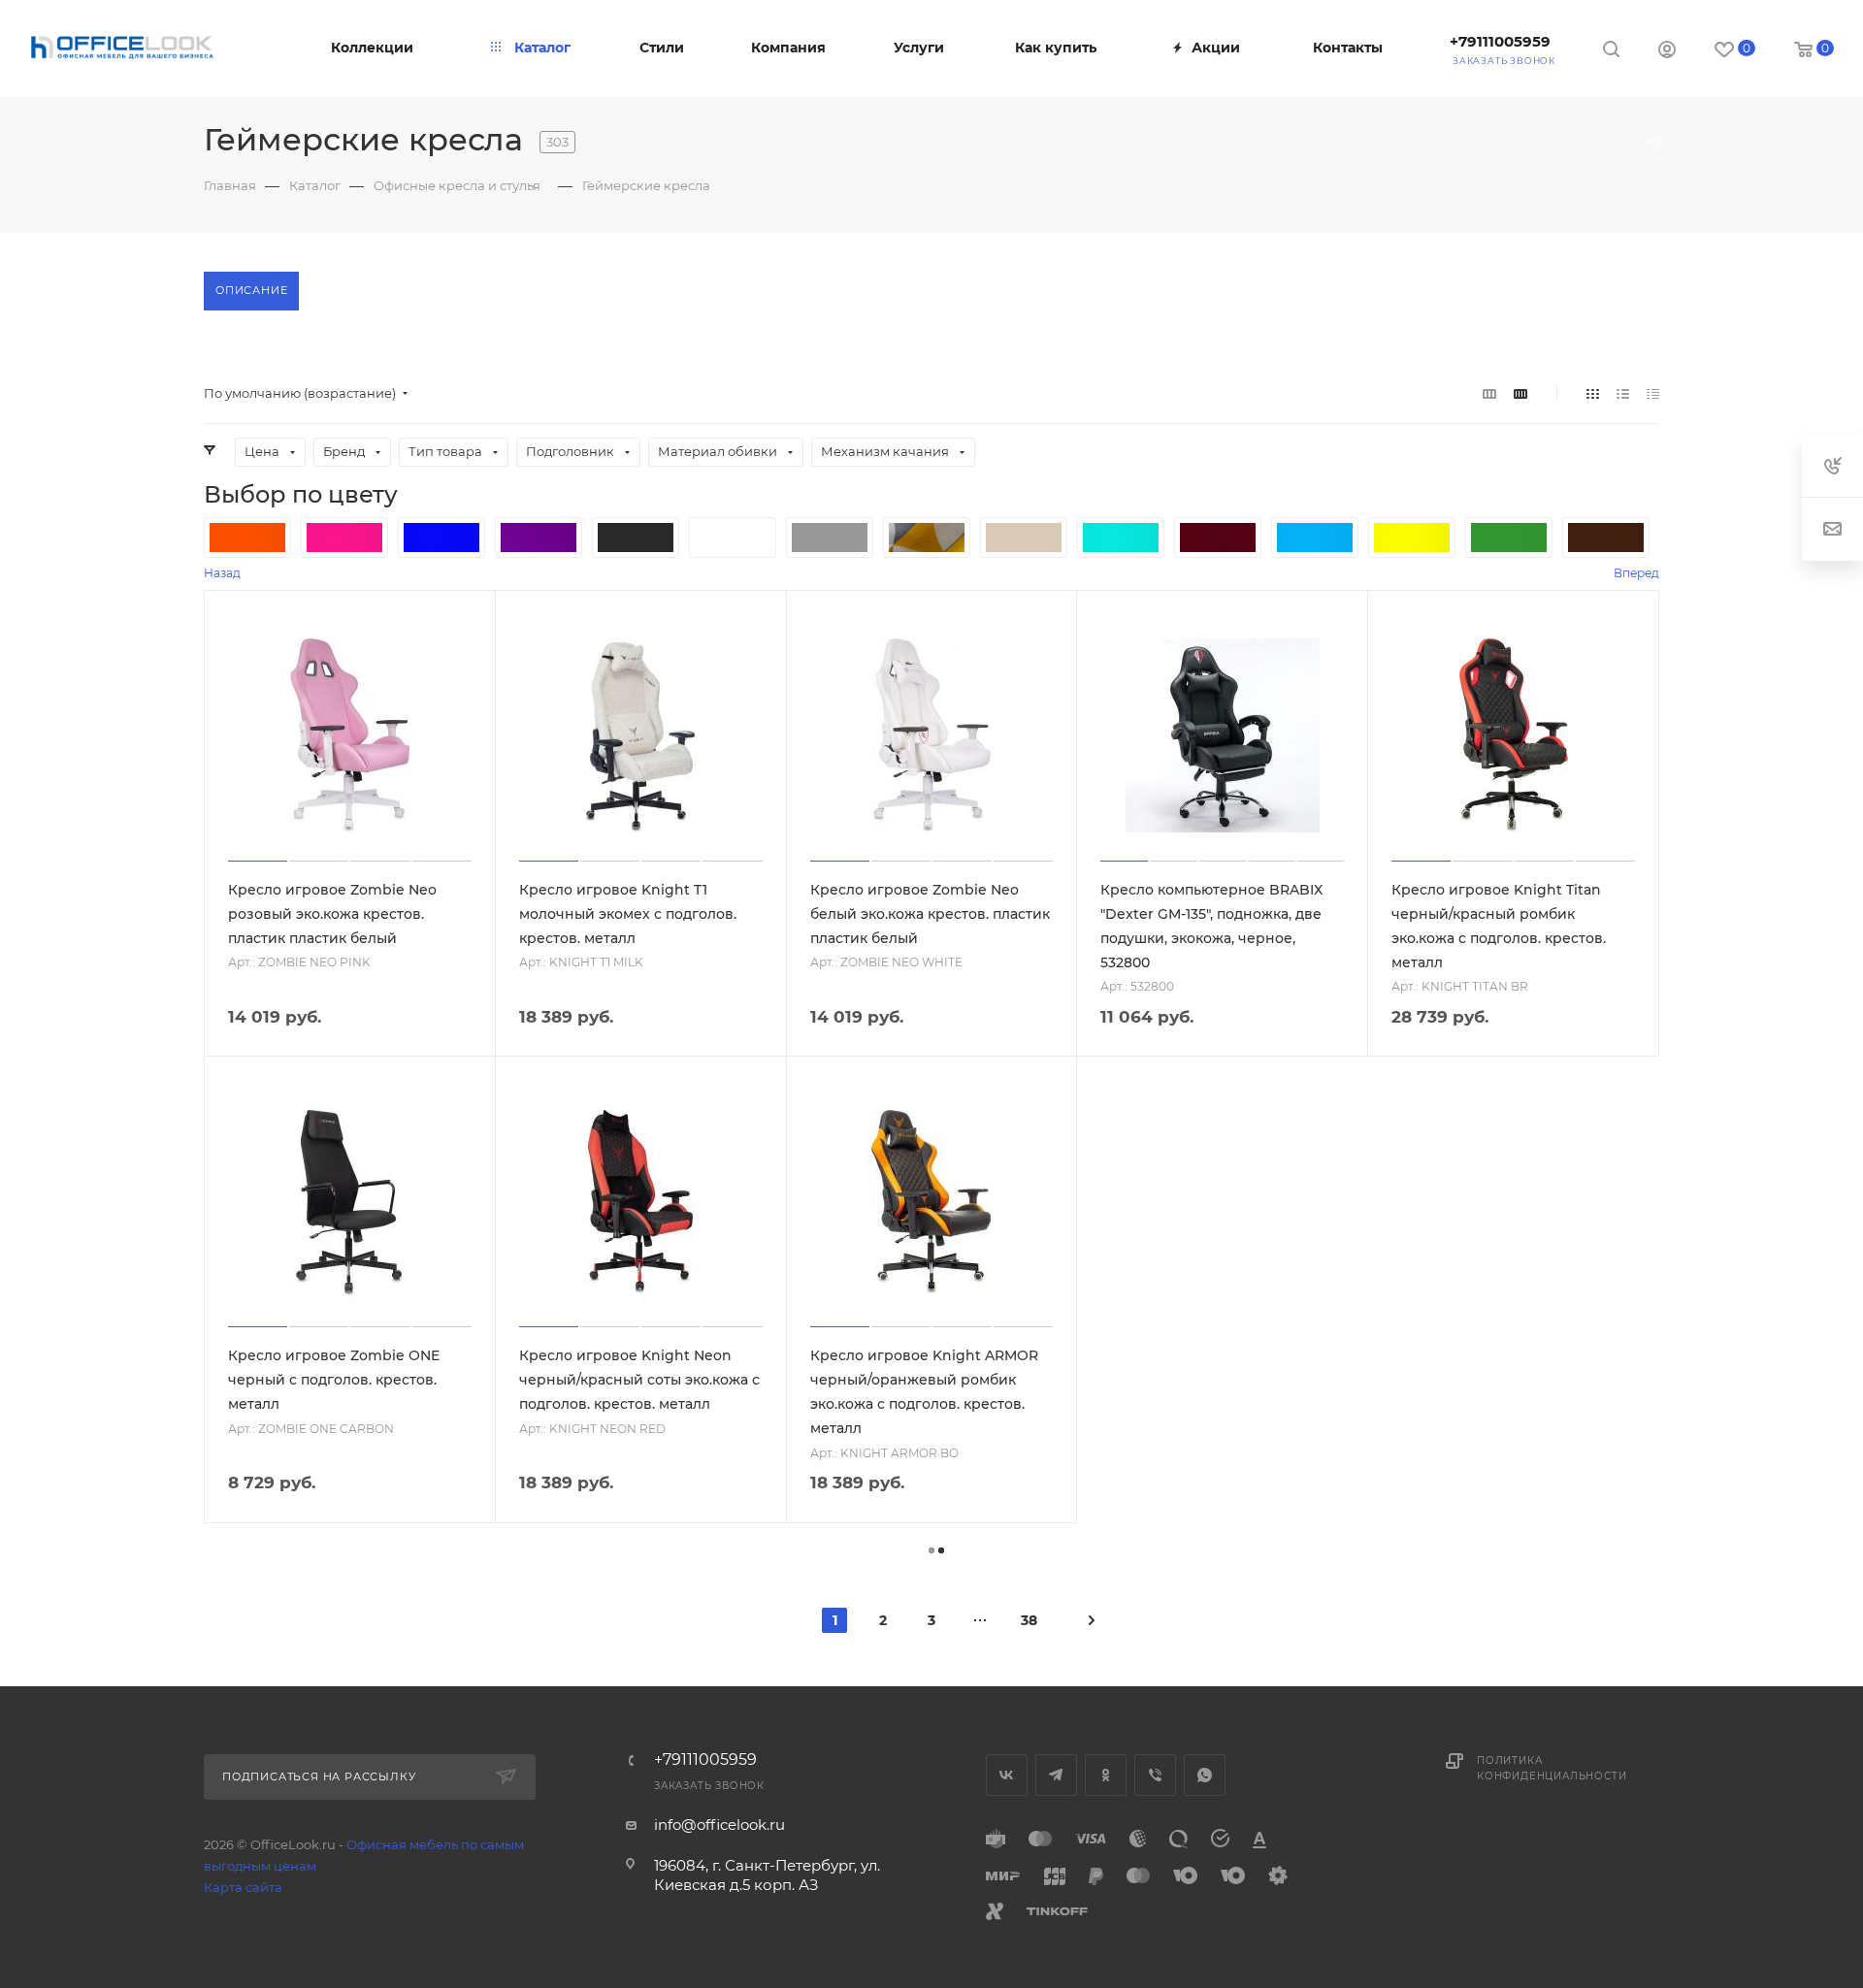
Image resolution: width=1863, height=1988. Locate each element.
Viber (1155, 1775)
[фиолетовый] (539, 538)
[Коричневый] (1606, 538)
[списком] (1623, 393)
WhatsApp (1205, 1775)
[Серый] (830, 538)
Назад (222, 573)
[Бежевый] (1024, 538)
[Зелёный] (1509, 538)
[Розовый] (344, 538)
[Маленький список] (1489, 393)
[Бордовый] (1218, 538)
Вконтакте (1007, 1775)
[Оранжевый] (247, 538)
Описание (251, 290)
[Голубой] (1315, 538)
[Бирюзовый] (1121, 538)
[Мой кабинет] (1667, 52)
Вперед (1636, 573)
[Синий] (441, 538)
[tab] (251, 291)
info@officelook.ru (719, 1825)
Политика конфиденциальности (1552, 1768)
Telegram (1056, 1775)
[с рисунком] (927, 538)
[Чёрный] (636, 538)
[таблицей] (1653, 393)
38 (1029, 1620)
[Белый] (733, 538)
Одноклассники (1106, 1775)
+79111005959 (1500, 41)
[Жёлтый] (1412, 538)
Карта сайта (243, 1887)
